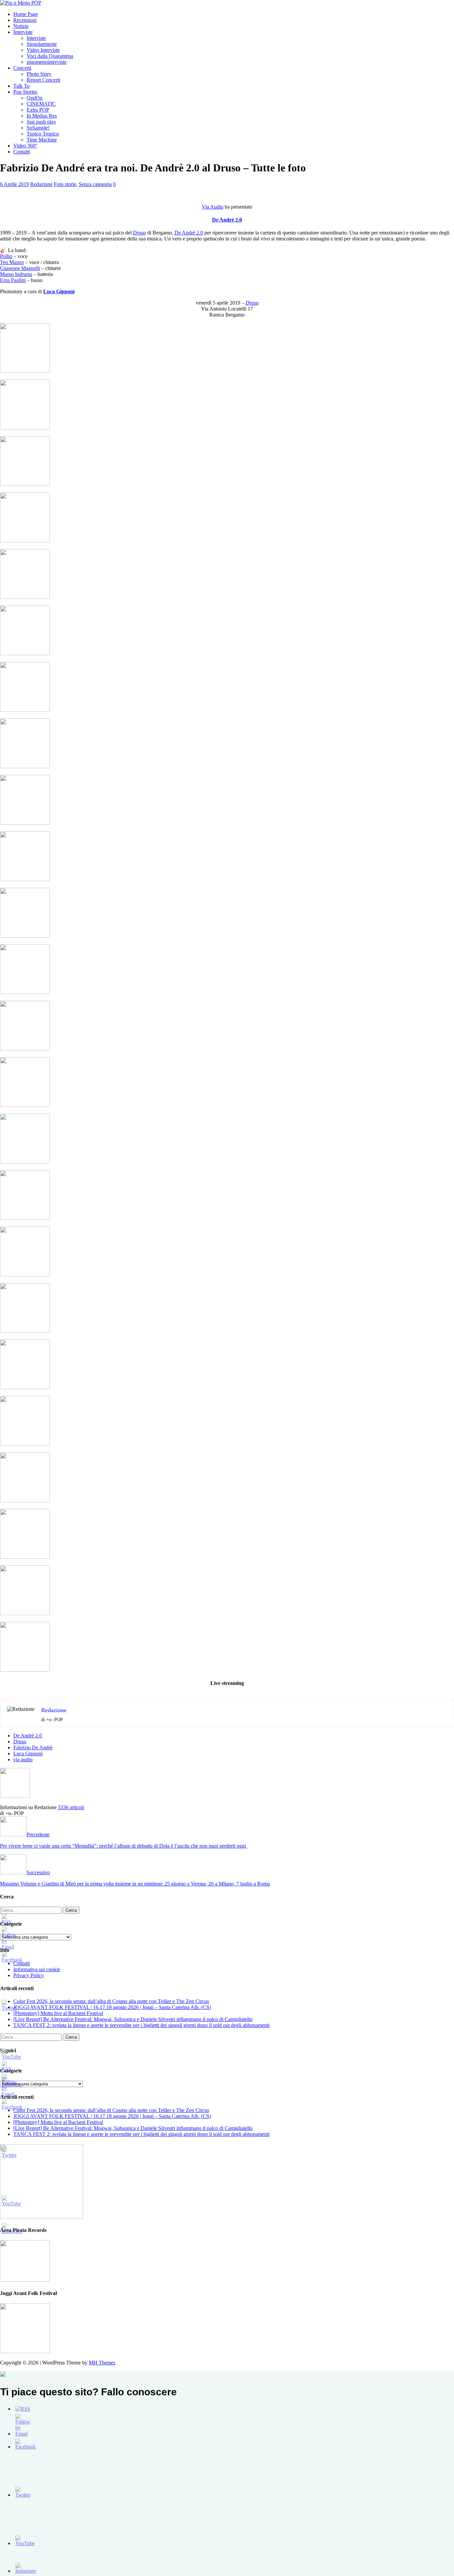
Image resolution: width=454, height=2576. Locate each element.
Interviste (23, 32)
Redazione (41, 184)
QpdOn (35, 98)
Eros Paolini (13, 280)
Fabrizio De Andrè (33, 1748)
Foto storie (65, 184)
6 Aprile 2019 (14, 184)
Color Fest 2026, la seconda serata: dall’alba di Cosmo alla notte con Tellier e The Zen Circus (111, 2001)
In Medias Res (42, 116)
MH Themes (102, 2363)
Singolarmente (42, 44)
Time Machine (42, 140)
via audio (23, 1759)
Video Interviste (43, 50)
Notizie (21, 26)
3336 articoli (71, 1807)
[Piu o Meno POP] (21, 3)
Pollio (6, 256)
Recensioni (25, 20)
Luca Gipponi (28, 1753)
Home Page (26, 14)
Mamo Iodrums (16, 274)
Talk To (21, 86)
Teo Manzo (12, 262)
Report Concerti (43, 80)
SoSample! (38, 128)
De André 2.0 (227, 220)
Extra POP (38, 110)
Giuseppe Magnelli (20, 268)
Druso (139, 233)
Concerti (22, 68)
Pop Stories (25, 92)
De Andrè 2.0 (28, 1736)
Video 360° (25, 146)
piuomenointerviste (47, 62)
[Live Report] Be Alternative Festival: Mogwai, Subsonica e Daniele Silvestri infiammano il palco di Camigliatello (133, 2019)
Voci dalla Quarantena (50, 56)
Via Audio (213, 207)
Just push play (41, 122)
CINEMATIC (41, 104)
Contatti (22, 152)
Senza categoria (95, 184)
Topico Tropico (43, 134)
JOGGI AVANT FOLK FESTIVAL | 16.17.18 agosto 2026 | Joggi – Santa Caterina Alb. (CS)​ (112, 2007)
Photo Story (39, 74)
